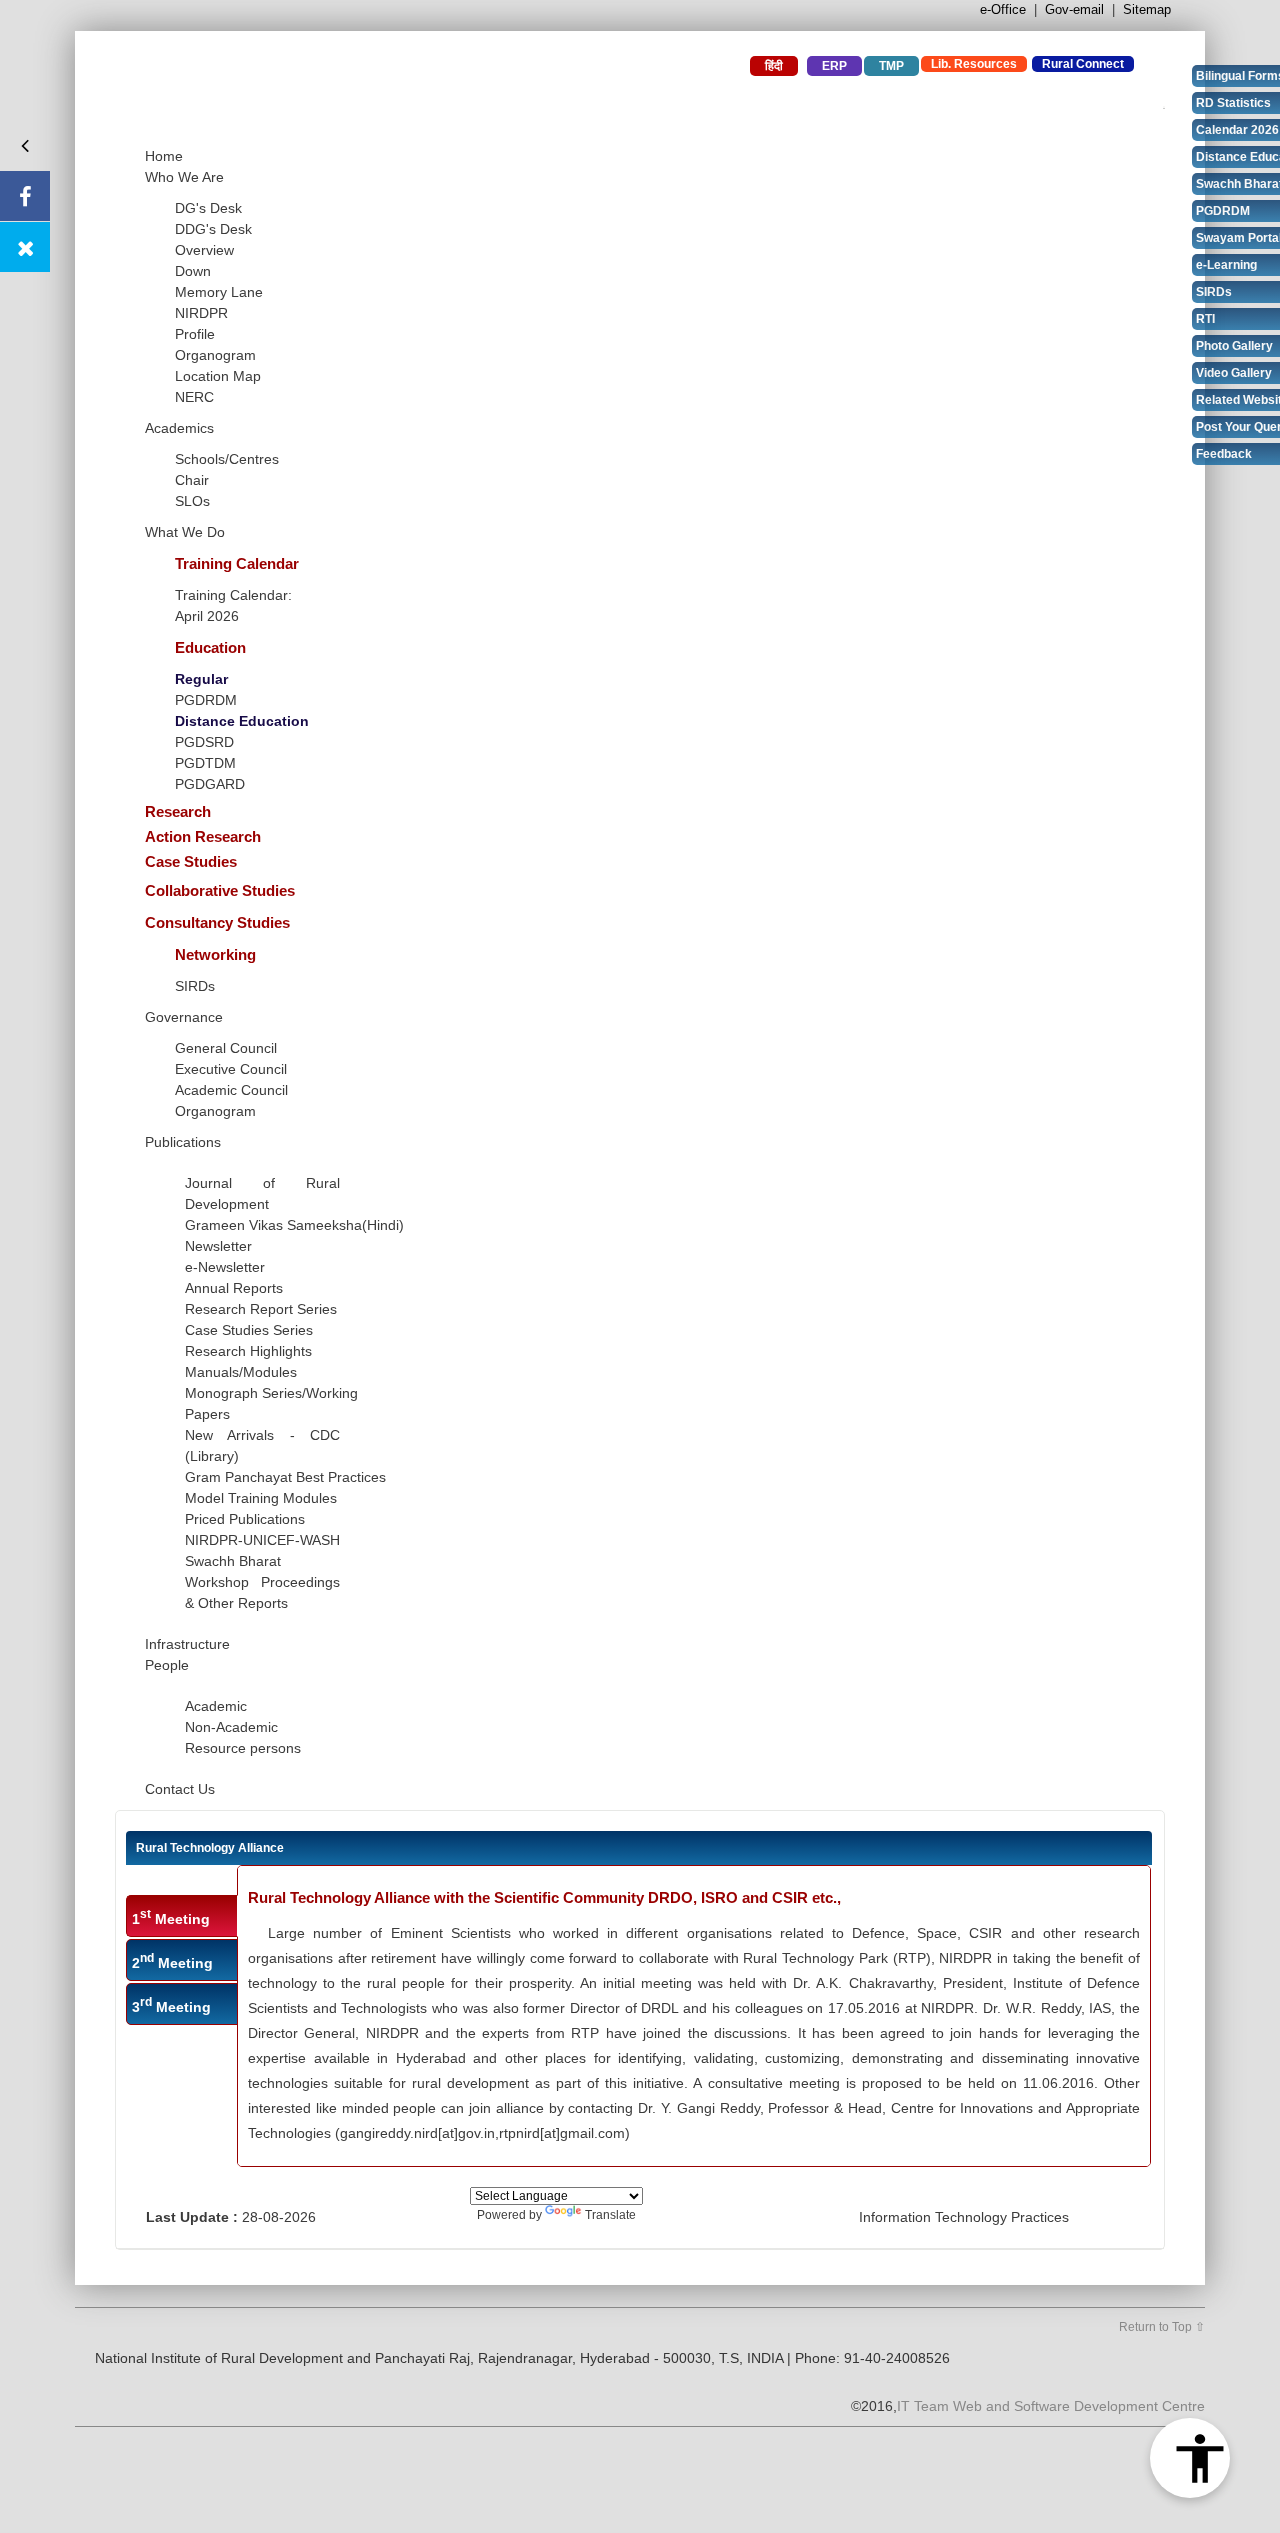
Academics (179, 428)
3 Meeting (171, 2005)
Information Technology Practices (964, 2217)
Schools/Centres (227, 459)
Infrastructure (187, 1644)
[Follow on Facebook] (25, 196)
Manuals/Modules (241, 1372)
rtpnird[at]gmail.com (562, 2133)
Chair (192, 480)
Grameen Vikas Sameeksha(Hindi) (294, 1225)
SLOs (192, 501)
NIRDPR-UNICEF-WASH (262, 1540)
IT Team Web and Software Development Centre (1051, 2406)
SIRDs (195, 986)
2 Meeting (172, 1961)
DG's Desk (208, 208)
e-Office (1003, 9)
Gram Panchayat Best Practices (285, 1477)
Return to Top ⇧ (1162, 2327)
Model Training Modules (261, 1498)
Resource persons (243, 1748)
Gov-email (1074, 9)
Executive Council (231, 1069)
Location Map (218, 376)
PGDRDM (206, 700)
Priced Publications (245, 1519)
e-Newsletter (225, 1267)
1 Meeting (171, 1917)
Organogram (215, 355)
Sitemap (1147, 9)
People (167, 1665)
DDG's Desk (213, 229)
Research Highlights (248, 1351)
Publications (183, 1142)
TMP (891, 66)
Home (164, 156)
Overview (204, 250)
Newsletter (218, 1246)
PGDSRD (204, 742)
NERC (194, 397)
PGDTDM (205, 763)
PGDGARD (210, 784)
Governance (184, 1017)
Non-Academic (231, 1727)
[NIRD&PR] (355, 88)
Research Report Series (261, 1309)
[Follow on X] (25, 247)
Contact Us (180, 1789)
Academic (216, 1706)
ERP (834, 66)
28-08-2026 (279, 2217)
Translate (610, 2215)
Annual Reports (234, 1288)
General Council (226, 1048)
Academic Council (231, 1090)
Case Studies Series (249, 1330)
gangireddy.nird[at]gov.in (417, 2133)
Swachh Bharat (233, 1561)
